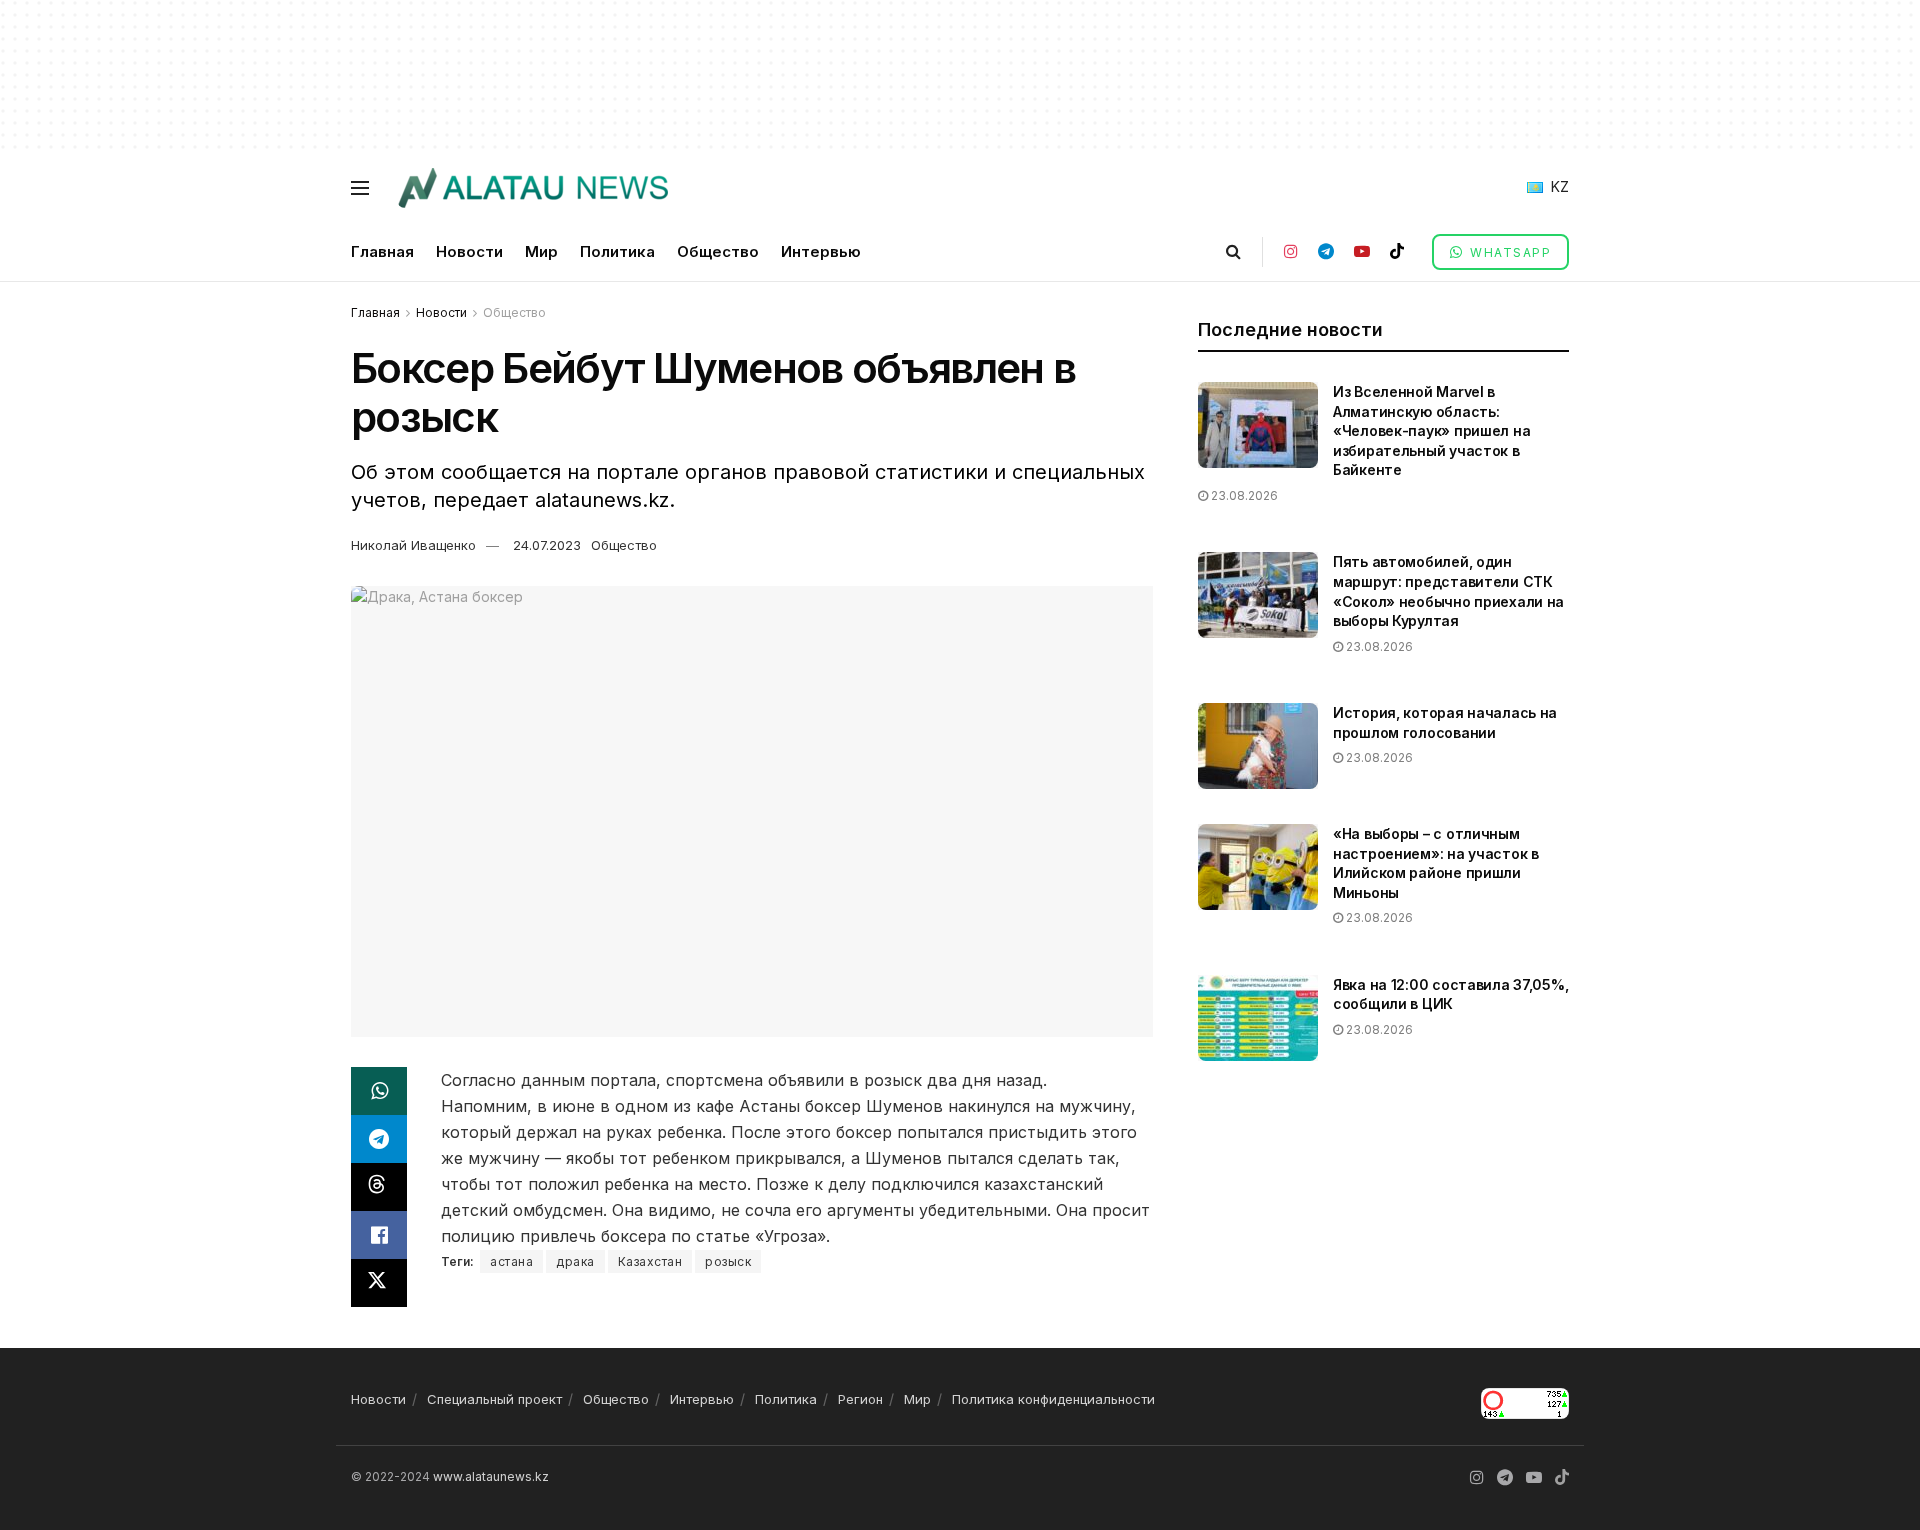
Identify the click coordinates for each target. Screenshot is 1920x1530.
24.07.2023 (547, 545)
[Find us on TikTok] (1397, 251)
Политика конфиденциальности (1053, 1399)
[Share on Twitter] (379, 1283)
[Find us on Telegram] (1326, 251)
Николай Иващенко (413, 545)
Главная (382, 251)
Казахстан (650, 1261)
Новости (469, 251)
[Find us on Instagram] (1291, 251)
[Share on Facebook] (379, 1235)
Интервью (821, 251)
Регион (860, 1399)
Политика (617, 251)
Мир (541, 251)
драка (575, 1261)
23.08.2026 (1243, 495)
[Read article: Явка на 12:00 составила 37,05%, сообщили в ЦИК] (1258, 1018)
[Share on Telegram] (379, 1139)
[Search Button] (1233, 251)
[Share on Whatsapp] (379, 1091)
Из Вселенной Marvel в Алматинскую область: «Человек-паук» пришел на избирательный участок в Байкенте (1431, 430)
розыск (728, 1261)
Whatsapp (1509, 252)
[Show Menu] (360, 188)
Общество (718, 251)
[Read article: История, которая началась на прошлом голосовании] (1258, 746)
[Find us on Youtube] (1362, 251)
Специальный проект (494, 1399)
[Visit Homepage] (532, 188)
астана (511, 1261)
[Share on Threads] (379, 1187)
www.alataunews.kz (491, 1476)
